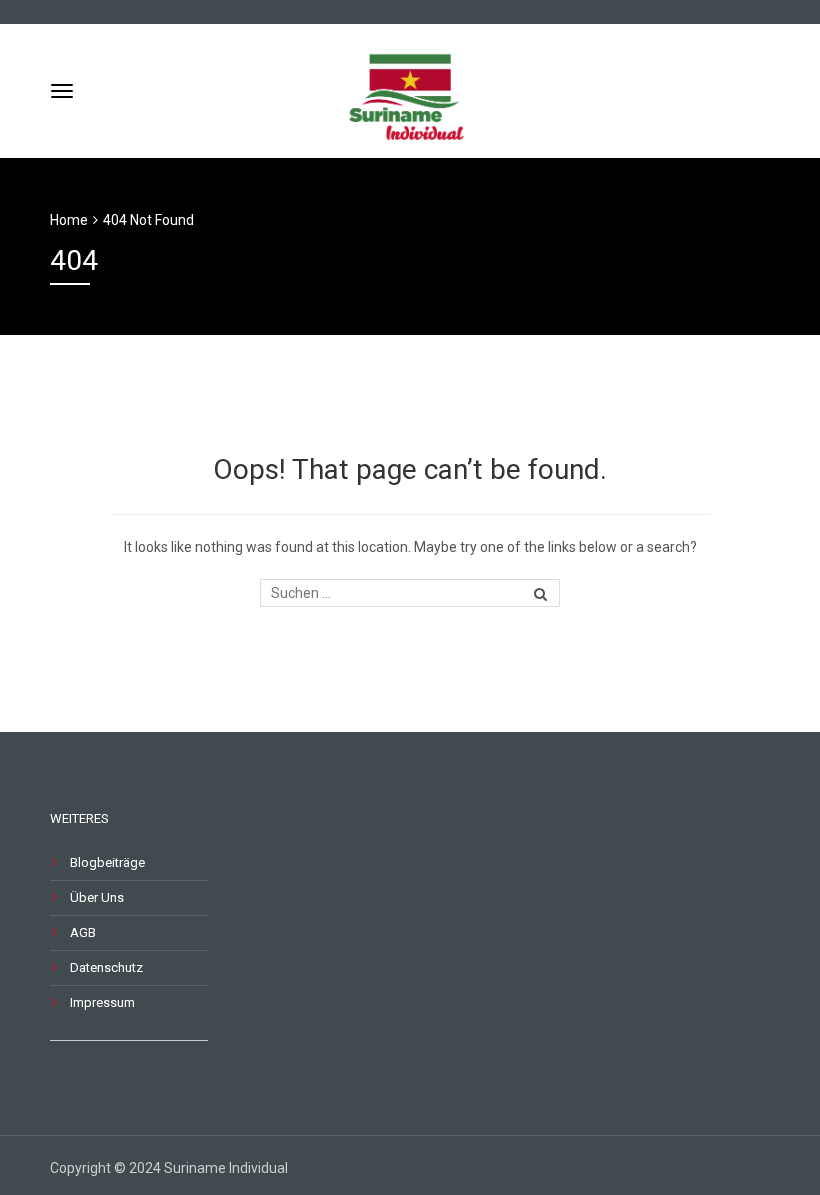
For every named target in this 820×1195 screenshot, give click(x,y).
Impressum (102, 1002)
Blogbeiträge (107, 862)
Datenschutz (106, 967)
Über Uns (97, 897)
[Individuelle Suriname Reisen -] (410, 88)
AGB (83, 932)
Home (69, 220)
